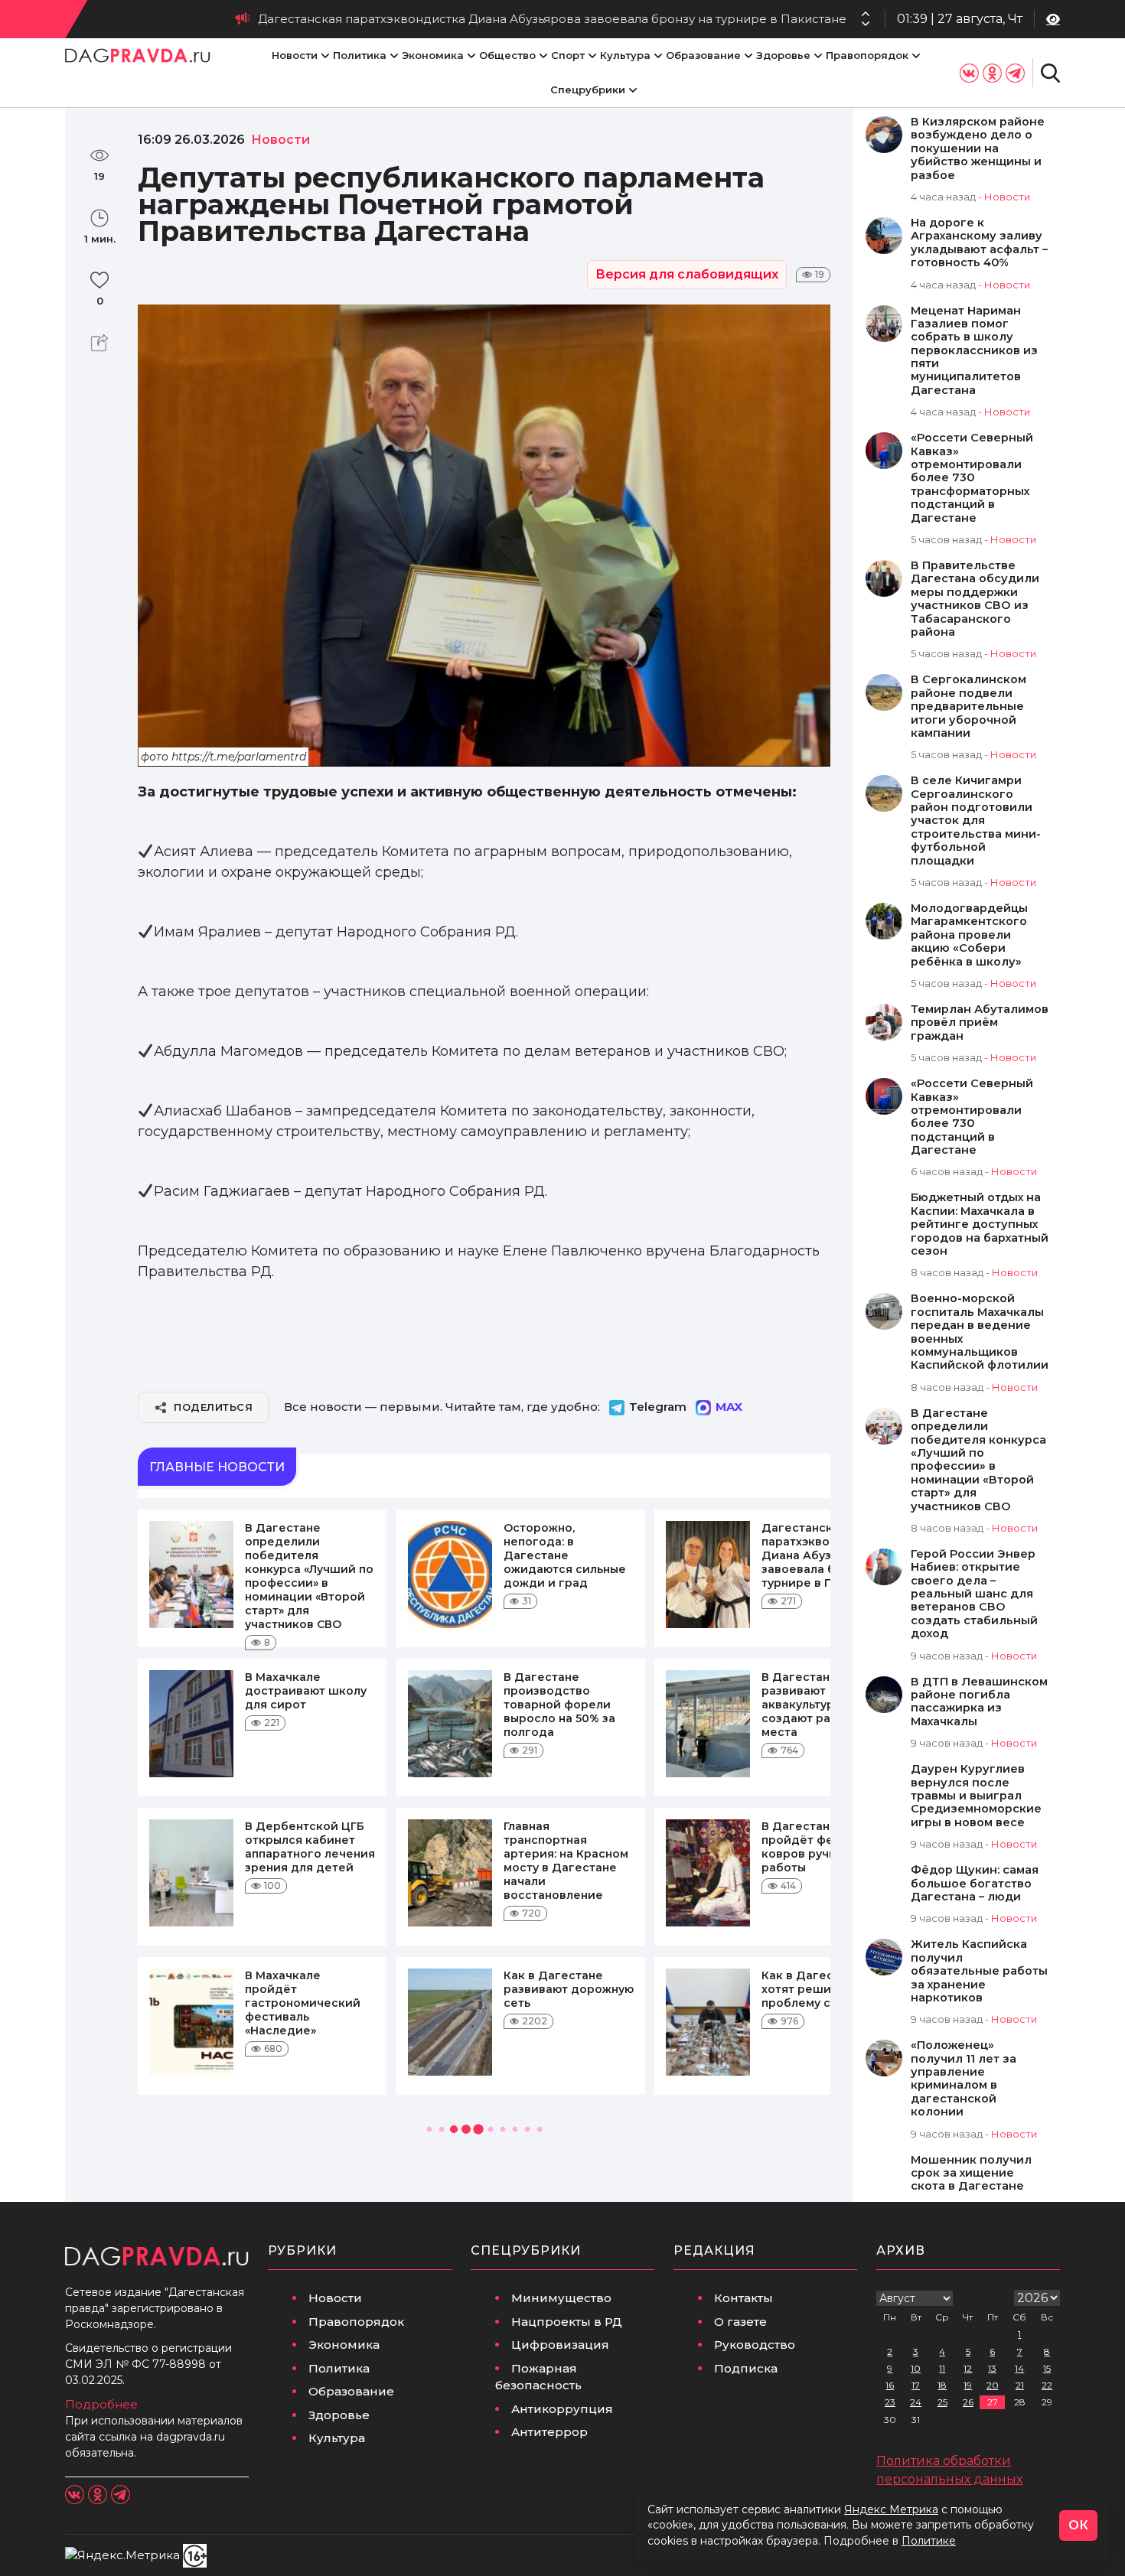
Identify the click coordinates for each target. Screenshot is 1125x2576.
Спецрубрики (588, 90)
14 (1019, 2368)
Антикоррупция (562, 2409)
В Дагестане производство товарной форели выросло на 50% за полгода (559, 1705)
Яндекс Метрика (891, 2509)
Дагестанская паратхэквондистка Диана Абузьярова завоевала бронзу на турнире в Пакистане (552, 19)
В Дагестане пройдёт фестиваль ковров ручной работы (821, 1847)
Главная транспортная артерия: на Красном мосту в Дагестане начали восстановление (566, 1861)
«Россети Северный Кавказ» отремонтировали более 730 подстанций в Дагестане (972, 1117)
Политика (360, 55)
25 (942, 2402)
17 (916, 2385)
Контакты (743, 2298)
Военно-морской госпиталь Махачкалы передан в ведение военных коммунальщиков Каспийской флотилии (980, 1332)
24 (916, 2402)
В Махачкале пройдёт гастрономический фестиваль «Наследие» (303, 2003)
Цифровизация (560, 2345)
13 (992, 2368)
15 (1047, 2368)
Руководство (755, 2345)
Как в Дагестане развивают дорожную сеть (569, 1989)
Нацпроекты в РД (567, 2322)
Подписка (746, 2368)
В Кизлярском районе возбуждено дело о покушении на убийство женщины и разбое (978, 149)
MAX (729, 1407)
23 (890, 2402)
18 (942, 2385)
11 (942, 2368)
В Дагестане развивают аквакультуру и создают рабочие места (815, 1705)
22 (1047, 2385)
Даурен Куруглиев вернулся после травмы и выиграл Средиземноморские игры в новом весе (976, 1796)
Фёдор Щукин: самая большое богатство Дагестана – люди (975, 1884)
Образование (703, 55)
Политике (929, 2541)
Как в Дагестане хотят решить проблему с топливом (827, 1989)
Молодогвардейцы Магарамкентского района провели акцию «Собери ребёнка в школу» (969, 935)
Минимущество (561, 2298)
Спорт (568, 55)
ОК (1078, 2525)
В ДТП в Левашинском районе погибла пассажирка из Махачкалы (979, 1702)
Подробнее (101, 2404)
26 (968, 2402)
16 (890, 2385)
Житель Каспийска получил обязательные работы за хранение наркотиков (979, 1971)
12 (968, 2368)
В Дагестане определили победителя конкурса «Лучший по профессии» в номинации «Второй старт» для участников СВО (309, 1576)
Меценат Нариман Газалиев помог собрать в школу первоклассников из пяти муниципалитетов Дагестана (974, 351)
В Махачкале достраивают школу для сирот (306, 1691)
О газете (740, 2322)
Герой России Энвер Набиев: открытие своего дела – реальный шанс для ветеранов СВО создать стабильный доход (974, 1594)
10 (916, 2368)
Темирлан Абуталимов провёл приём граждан (980, 1023)
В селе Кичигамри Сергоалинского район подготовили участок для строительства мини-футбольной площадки (976, 821)
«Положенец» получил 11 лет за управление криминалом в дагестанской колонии (964, 2079)
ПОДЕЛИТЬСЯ (213, 1407)
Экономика (433, 55)
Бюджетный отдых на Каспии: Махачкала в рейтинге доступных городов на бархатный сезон (980, 1224)
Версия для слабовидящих (687, 274)
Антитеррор (549, 2432)
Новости (295, 55)
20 (993, 2385)
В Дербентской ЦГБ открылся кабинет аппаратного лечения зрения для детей (310, 1847)
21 (1020, 2385)
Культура (625, 55)
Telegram (658, 1407)
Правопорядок (867, 55)
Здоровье (783, 55)
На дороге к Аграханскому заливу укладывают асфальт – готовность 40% (979, 243)
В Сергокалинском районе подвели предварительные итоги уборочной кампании (968, 707)
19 (968, 2385)
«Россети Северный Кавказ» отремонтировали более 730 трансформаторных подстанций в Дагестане (972, 478)
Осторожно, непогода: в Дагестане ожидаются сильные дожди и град (565, 1555)
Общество (507, 55)
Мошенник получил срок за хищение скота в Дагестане (971, 2174)
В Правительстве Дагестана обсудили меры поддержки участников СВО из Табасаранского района (975, 599)
